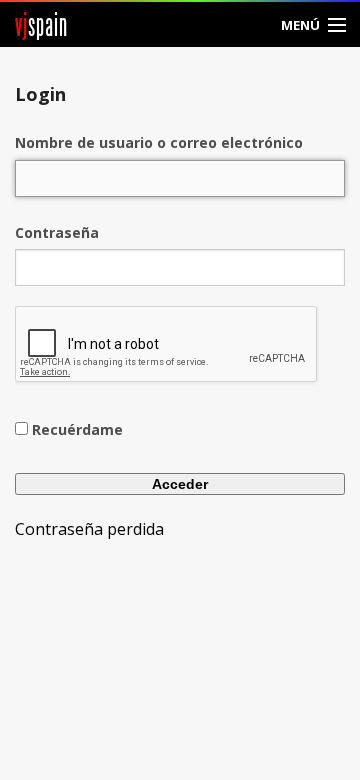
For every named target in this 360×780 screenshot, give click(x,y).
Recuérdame (77, 429)
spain (41, 24)
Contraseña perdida (89, 529)
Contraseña (57, 232)
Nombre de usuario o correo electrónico (159, 142)
